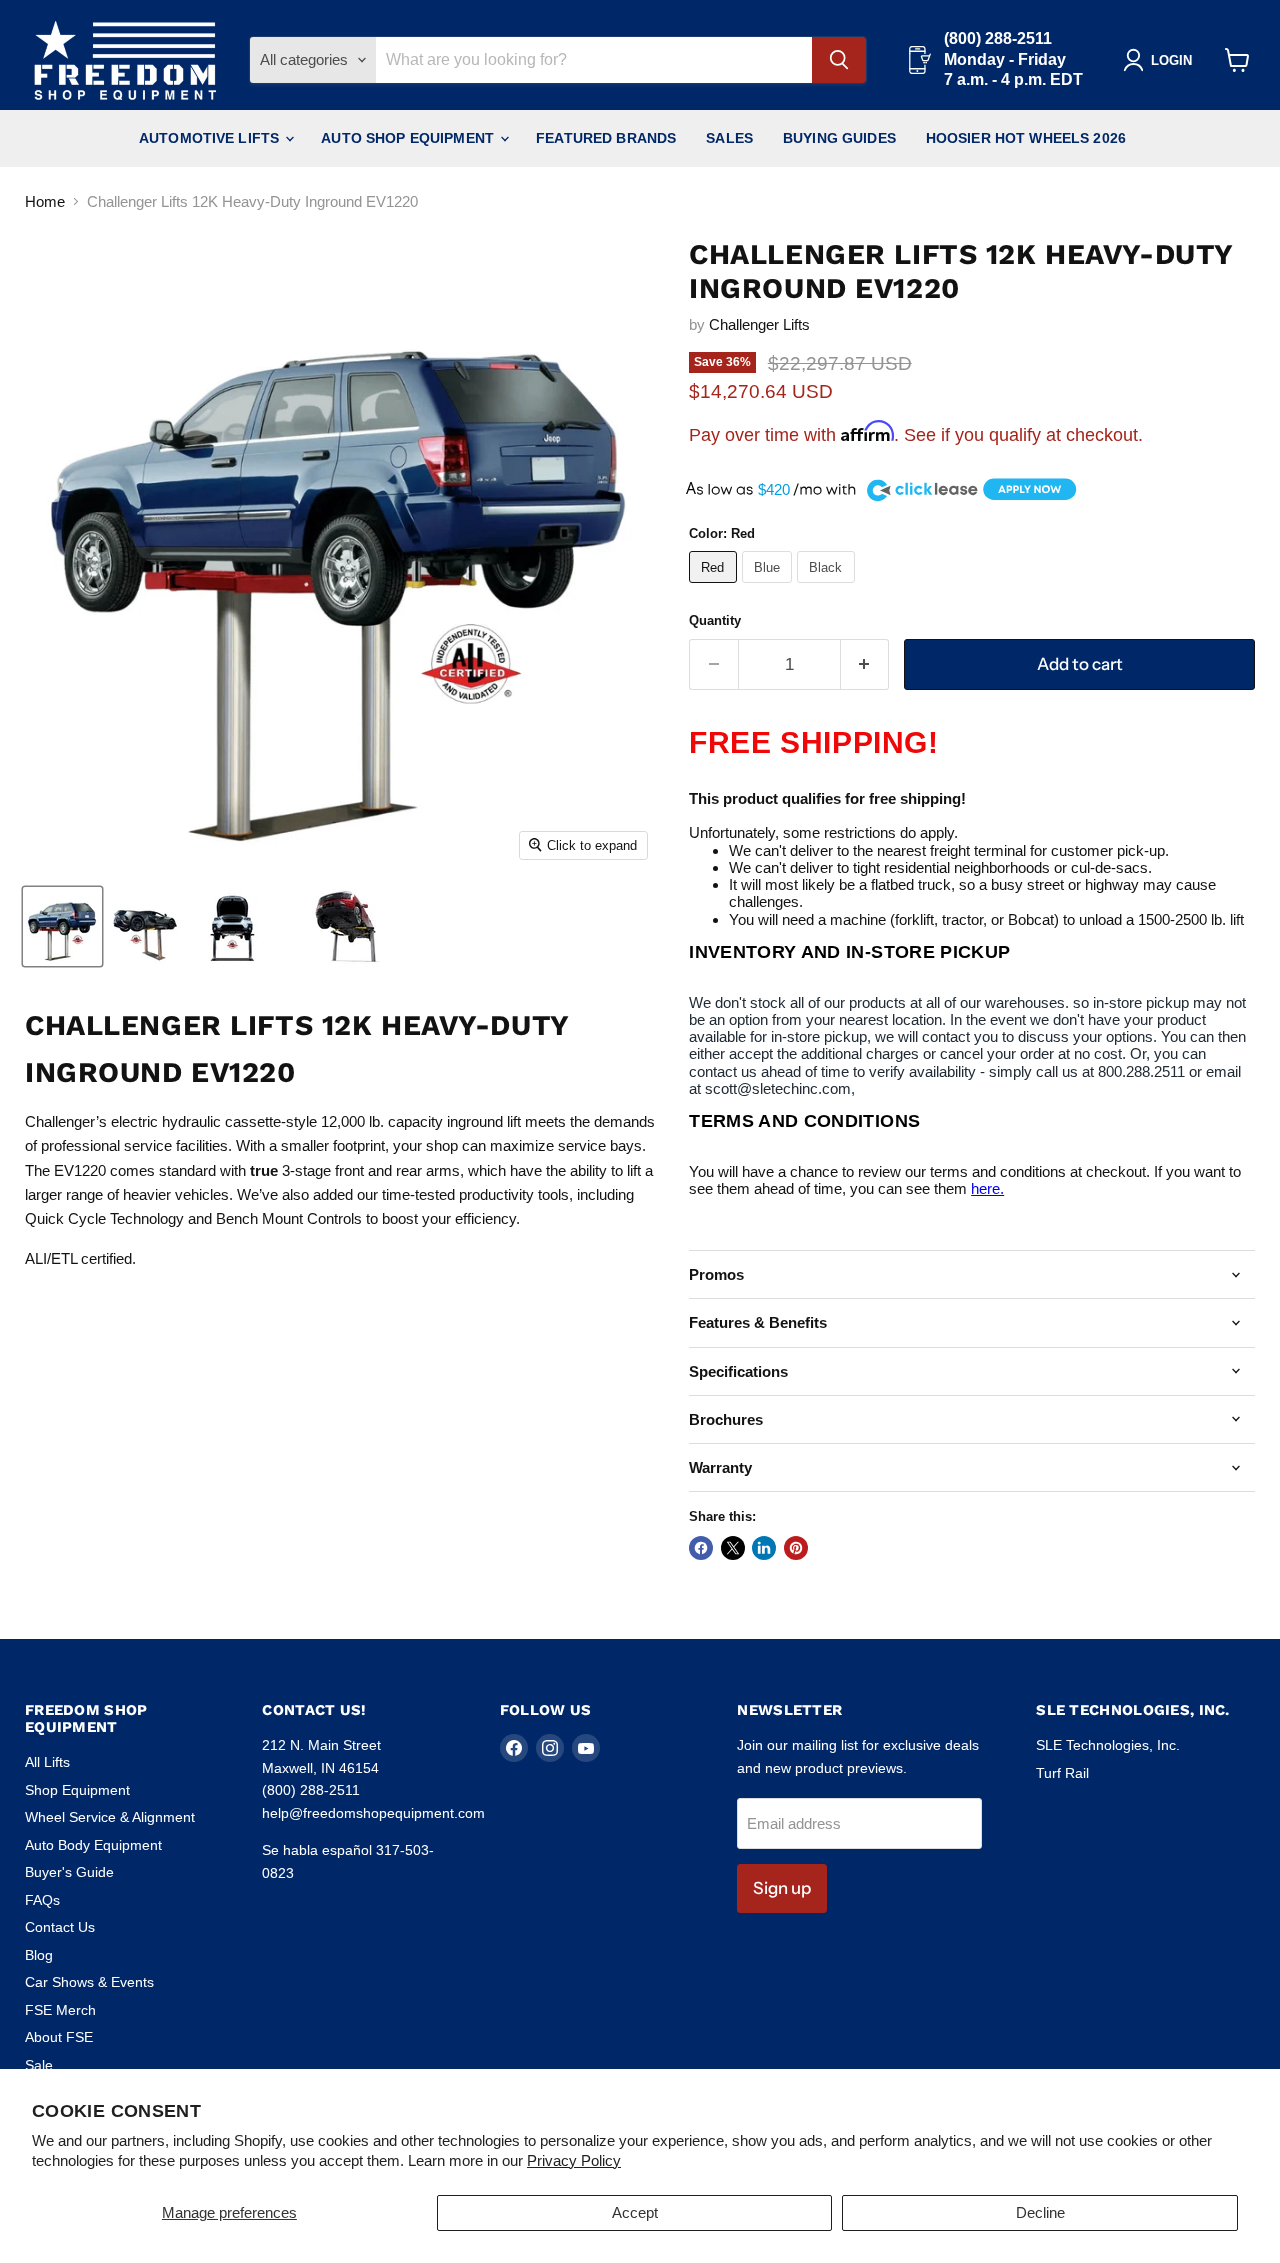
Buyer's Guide (69, 1872)
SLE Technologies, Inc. (1108, 1745)
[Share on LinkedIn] (764, 1548)
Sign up (782, 1888)
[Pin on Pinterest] (796, 1548)
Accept (635, 2212)
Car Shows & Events (89, 1982)
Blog (39, 1955)
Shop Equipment (77, 1790)
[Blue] (770, 587)
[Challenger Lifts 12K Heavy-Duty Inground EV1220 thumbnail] (62, 926)
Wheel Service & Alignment (110, 1817)
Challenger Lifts (759, 324)
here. (987, 1188)
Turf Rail (1062, 1773)
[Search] (839, 60)
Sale (39, 2065)
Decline (1040, 2212)
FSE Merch (60, 2010)
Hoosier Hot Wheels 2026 (1026, 138)
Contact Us (60, 1927)
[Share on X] (733, 1548)
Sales (729, 138)
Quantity (715, 620)
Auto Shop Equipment (409, 138)
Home (45, 201)
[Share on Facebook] (701, 1548)
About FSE (59, 2037)
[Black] (828, 587)
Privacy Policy (574, 2160)
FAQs (42, 1900)
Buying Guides (839, 138)
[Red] (715, 587)
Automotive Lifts (211, 138)
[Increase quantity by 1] (865, 664)
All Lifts (47, 1762)
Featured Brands (606, 138)
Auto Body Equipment (93, 1845)
